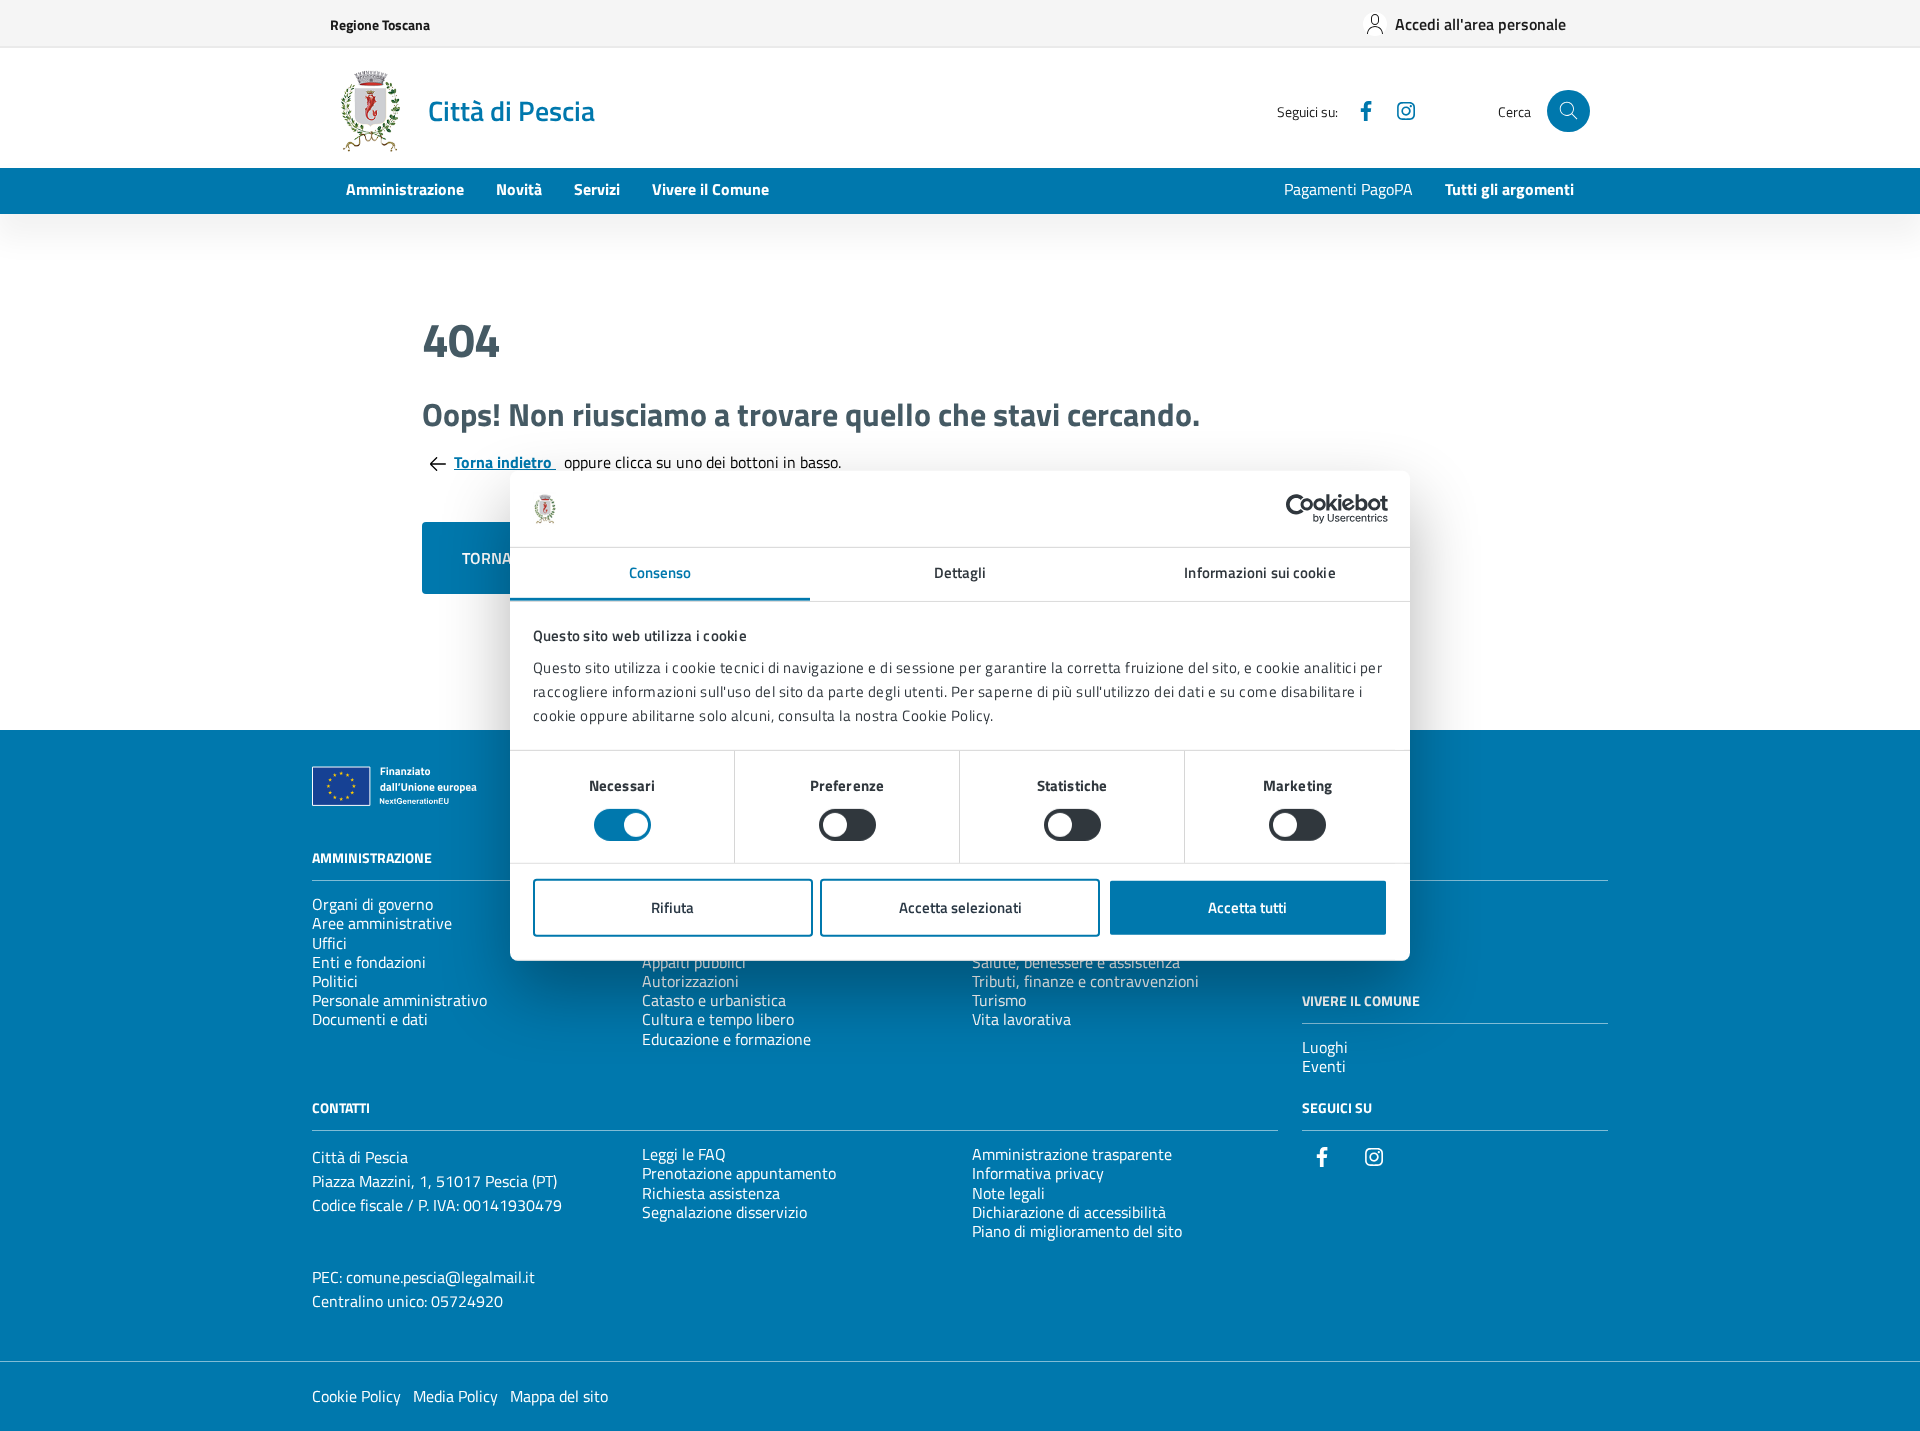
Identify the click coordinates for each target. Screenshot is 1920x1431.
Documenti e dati (370, 1019)
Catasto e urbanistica (714, 1000)
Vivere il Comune (710, 189)
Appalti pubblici (694, 962)
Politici (335, 981)
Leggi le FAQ (684, 1154)
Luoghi (1325, 1047)
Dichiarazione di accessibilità (1069, 1212)
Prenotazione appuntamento (739, 1173)
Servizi (597, 189)
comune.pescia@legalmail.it (440, 1277)
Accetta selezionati (960, 907)
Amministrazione (405, 189)
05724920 (467, 1301)
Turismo (999, 1000)
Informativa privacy (1038, 1173)
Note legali (1008, 1193)
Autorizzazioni (690, 981)
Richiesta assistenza (711, 1193)
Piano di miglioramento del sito (1077, 1231)
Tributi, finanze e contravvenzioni (1085, 981)
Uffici (329, 943)
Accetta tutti (1247, 907)
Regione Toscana (380, 24)
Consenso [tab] (660, 572)
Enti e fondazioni (369, 962)
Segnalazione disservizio (724, 1212)
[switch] (847, 825)
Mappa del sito (559, 1396)
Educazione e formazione (726, 1039)
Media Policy (455, 1396)
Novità (519, 189)
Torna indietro (505, 462)
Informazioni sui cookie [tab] (1259, 572)
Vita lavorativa (1021, 1019)
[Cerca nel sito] (1568, 111)
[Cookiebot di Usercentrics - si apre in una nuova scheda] (1300, 509)
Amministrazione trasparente (1072, 1154)
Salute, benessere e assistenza (1076, 962)
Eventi (1324, 1066)
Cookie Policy (356, 1396)
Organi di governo (372, 904)
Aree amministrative (382, 923)
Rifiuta (672, 907)
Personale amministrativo (399, 1000)
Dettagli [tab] (960, 572)
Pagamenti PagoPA (1348, 189)
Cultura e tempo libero (718, 1019)
